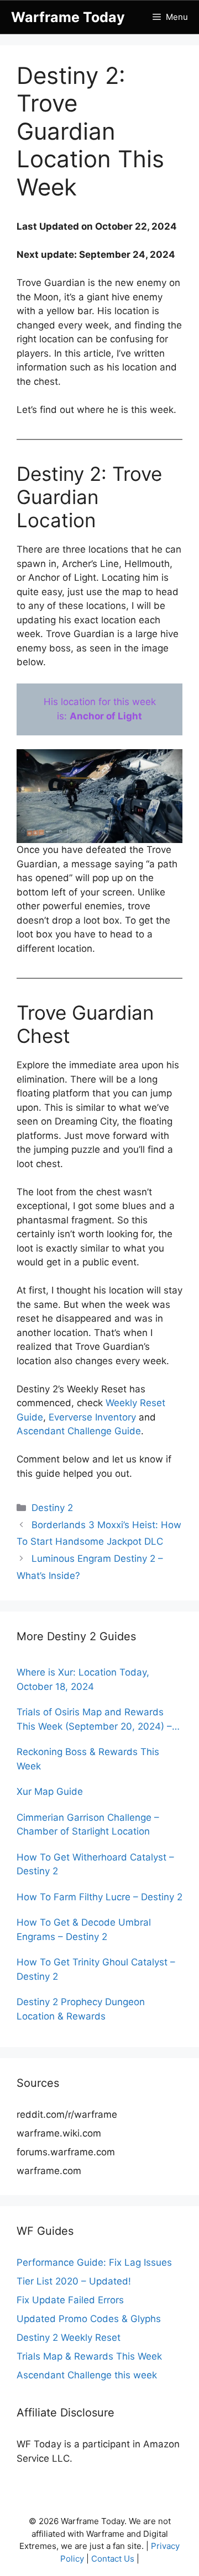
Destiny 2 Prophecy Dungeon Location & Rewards (81, 2009)
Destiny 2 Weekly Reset (69, 2338)
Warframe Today (68, 17)
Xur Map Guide (50, 1791)
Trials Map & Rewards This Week (89, 2356)
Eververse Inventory (92, 1417)
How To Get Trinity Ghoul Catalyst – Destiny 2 (96, 1969)
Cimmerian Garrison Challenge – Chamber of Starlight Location (88, 1825)
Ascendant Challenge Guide (79, 1431)
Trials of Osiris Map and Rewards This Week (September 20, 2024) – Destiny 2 (94, 1720)
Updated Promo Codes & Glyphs (89, 2319)
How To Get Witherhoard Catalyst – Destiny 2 (95, 1864)
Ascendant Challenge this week (87, 2375)
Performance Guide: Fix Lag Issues (94, 2262)
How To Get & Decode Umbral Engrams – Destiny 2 (84, 1930)
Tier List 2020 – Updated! (74, 2281)
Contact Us (113, 2559)
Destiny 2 (52, 1508)
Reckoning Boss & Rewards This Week (88, 1759)
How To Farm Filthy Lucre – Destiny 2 (99, 1897)
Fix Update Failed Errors (70, 2300)
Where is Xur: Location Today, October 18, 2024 (83, 1679)
